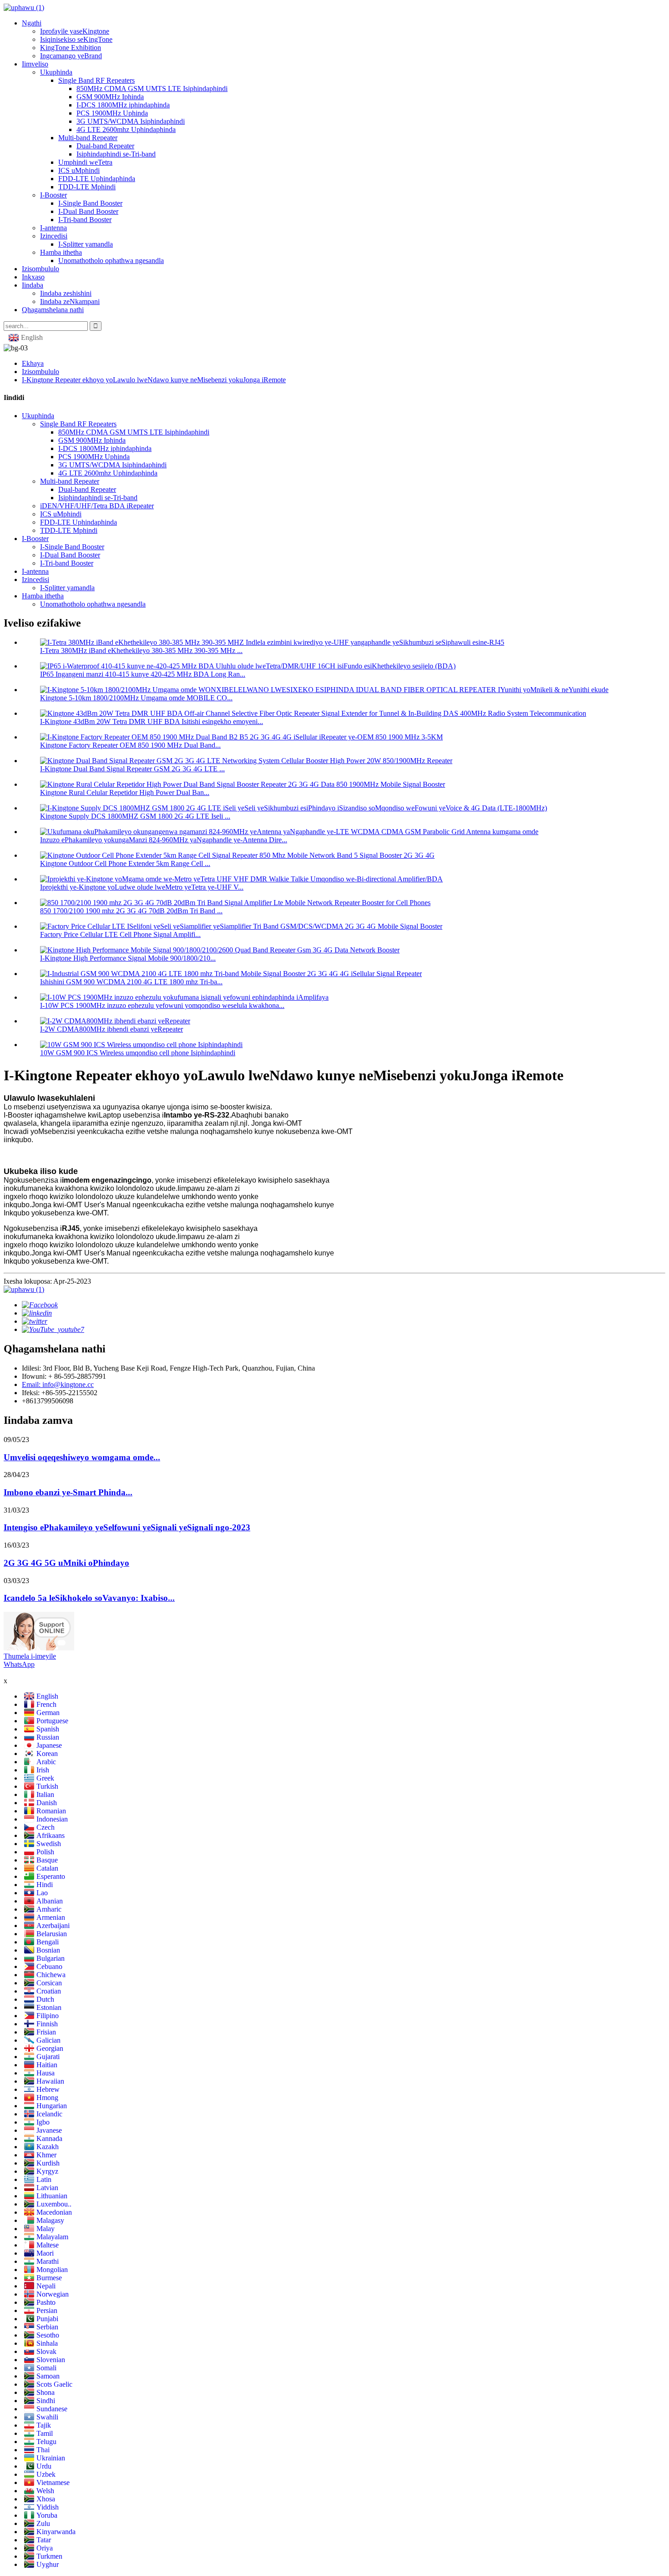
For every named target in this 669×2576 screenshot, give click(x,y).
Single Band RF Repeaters (96, 80)
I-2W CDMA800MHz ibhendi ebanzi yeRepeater (111, 1029)
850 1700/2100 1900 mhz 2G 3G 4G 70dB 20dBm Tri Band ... (131, 911)
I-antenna (53, 228)
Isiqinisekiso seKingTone (76, 39)
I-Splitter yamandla (86, 244)
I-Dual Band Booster (88, 211)
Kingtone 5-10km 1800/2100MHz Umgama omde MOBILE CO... (136, 698)
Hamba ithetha (61, 252)
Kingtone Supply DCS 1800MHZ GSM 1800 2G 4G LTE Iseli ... (135, 816)
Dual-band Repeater (105, 146)
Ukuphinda (56, 72)
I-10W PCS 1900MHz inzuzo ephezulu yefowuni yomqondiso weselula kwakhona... (162, 1005)
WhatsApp (19, 1664)
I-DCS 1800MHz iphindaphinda (123, 105)
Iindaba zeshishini (66, 293)
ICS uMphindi (79, 170)
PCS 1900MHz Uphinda (112, 113)
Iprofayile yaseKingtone (75, 31)
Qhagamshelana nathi (53, 310)
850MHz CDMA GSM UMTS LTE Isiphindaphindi (152, 89)
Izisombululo (41, 269)
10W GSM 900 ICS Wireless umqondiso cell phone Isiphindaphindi (138, 1053)
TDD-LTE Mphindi (87, 187)
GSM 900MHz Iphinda (110, 97)
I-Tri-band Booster (85, 220)
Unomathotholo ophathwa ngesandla (111, 261)
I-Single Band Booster (90, 203)
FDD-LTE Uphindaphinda (97, 179)
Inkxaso (33, 277)
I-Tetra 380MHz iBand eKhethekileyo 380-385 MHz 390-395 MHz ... (141, 650)
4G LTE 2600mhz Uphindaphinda (126, 129)
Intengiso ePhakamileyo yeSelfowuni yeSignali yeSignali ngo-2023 (127, 1527)
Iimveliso (35, 64)
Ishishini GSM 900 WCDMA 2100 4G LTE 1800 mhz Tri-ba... (131, 982)
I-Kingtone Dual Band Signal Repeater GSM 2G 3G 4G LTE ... (132, 769)
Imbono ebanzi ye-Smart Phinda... (68, 1492)
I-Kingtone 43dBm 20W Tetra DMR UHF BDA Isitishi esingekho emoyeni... (152, 721)
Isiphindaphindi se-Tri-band (116, 154)
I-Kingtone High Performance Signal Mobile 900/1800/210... (128, 958)
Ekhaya (33, 363)
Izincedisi (54, 236)
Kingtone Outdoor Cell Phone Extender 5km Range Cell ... (125, 863)
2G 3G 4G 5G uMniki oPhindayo (66, 1563)
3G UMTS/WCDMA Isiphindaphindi (131, 121)
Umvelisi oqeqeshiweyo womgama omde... (82, 1457)
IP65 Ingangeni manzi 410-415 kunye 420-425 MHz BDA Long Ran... (143, 674)
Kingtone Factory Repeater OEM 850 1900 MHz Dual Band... (130, 745)
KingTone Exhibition (71, 48)
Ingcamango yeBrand (71, 56)
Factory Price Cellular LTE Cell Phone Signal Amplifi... (120, 934)
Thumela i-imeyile (30, 1656)
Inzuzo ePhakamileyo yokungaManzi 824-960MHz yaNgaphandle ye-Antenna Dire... (164, 840)
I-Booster (53, 195)
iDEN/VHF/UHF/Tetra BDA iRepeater (97, 506)
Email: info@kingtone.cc (58, 1384)
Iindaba (33, 285)
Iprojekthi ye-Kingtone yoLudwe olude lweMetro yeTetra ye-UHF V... (142, 887)
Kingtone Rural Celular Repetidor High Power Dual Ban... (125, 792)
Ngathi (32, 23)
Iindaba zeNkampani (70, 301)
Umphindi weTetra (85, 162)
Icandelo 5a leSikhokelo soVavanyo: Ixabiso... (89, 1598)
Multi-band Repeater (88, 138)
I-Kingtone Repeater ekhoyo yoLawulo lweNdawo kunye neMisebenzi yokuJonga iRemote (154, 380)
